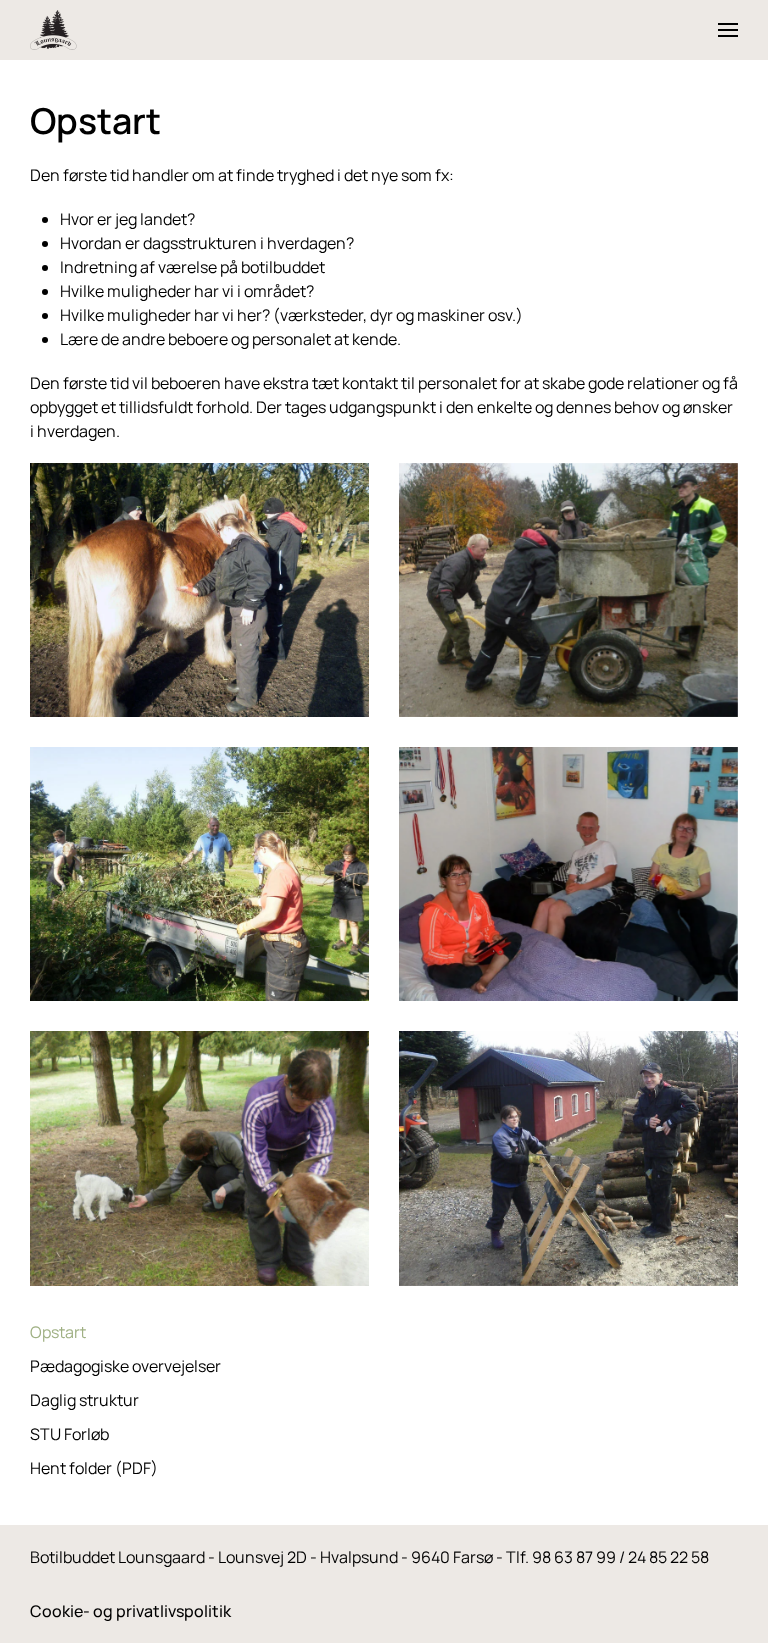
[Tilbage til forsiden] (53, 30)
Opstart (58, 1332)
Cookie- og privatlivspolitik (130, 1611)
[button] (728, 30)
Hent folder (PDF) (94, 1468)
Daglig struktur (84, 1400)
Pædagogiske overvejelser (125, 1366)
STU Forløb (69, 1434)
